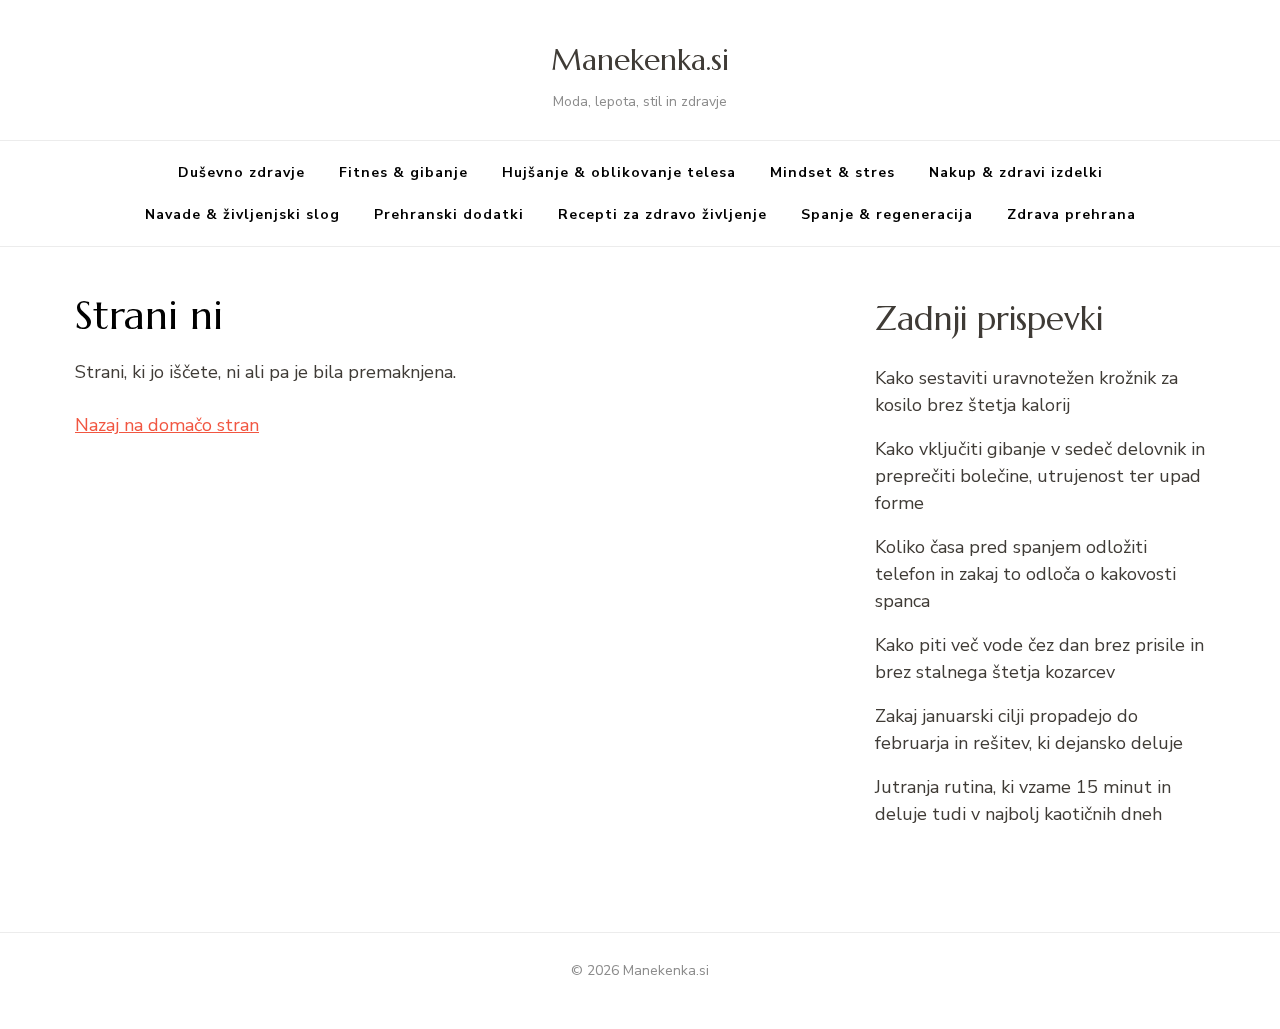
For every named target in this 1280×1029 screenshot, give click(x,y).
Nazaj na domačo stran (167, 425)
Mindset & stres (832, 172)
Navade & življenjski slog (242, 214)
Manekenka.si (640, 59)
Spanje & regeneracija (887, 214)
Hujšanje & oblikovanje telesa (619, 172)
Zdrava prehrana (1071, 214)
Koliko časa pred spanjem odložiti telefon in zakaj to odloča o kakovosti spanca (1025, 574)
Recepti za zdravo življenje (662, 214)
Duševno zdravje (241, 172)
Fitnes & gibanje (403, 172)
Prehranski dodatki (449, 214)
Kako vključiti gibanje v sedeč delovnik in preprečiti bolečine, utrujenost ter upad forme (1040, 476)
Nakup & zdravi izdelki (1016, 172)
